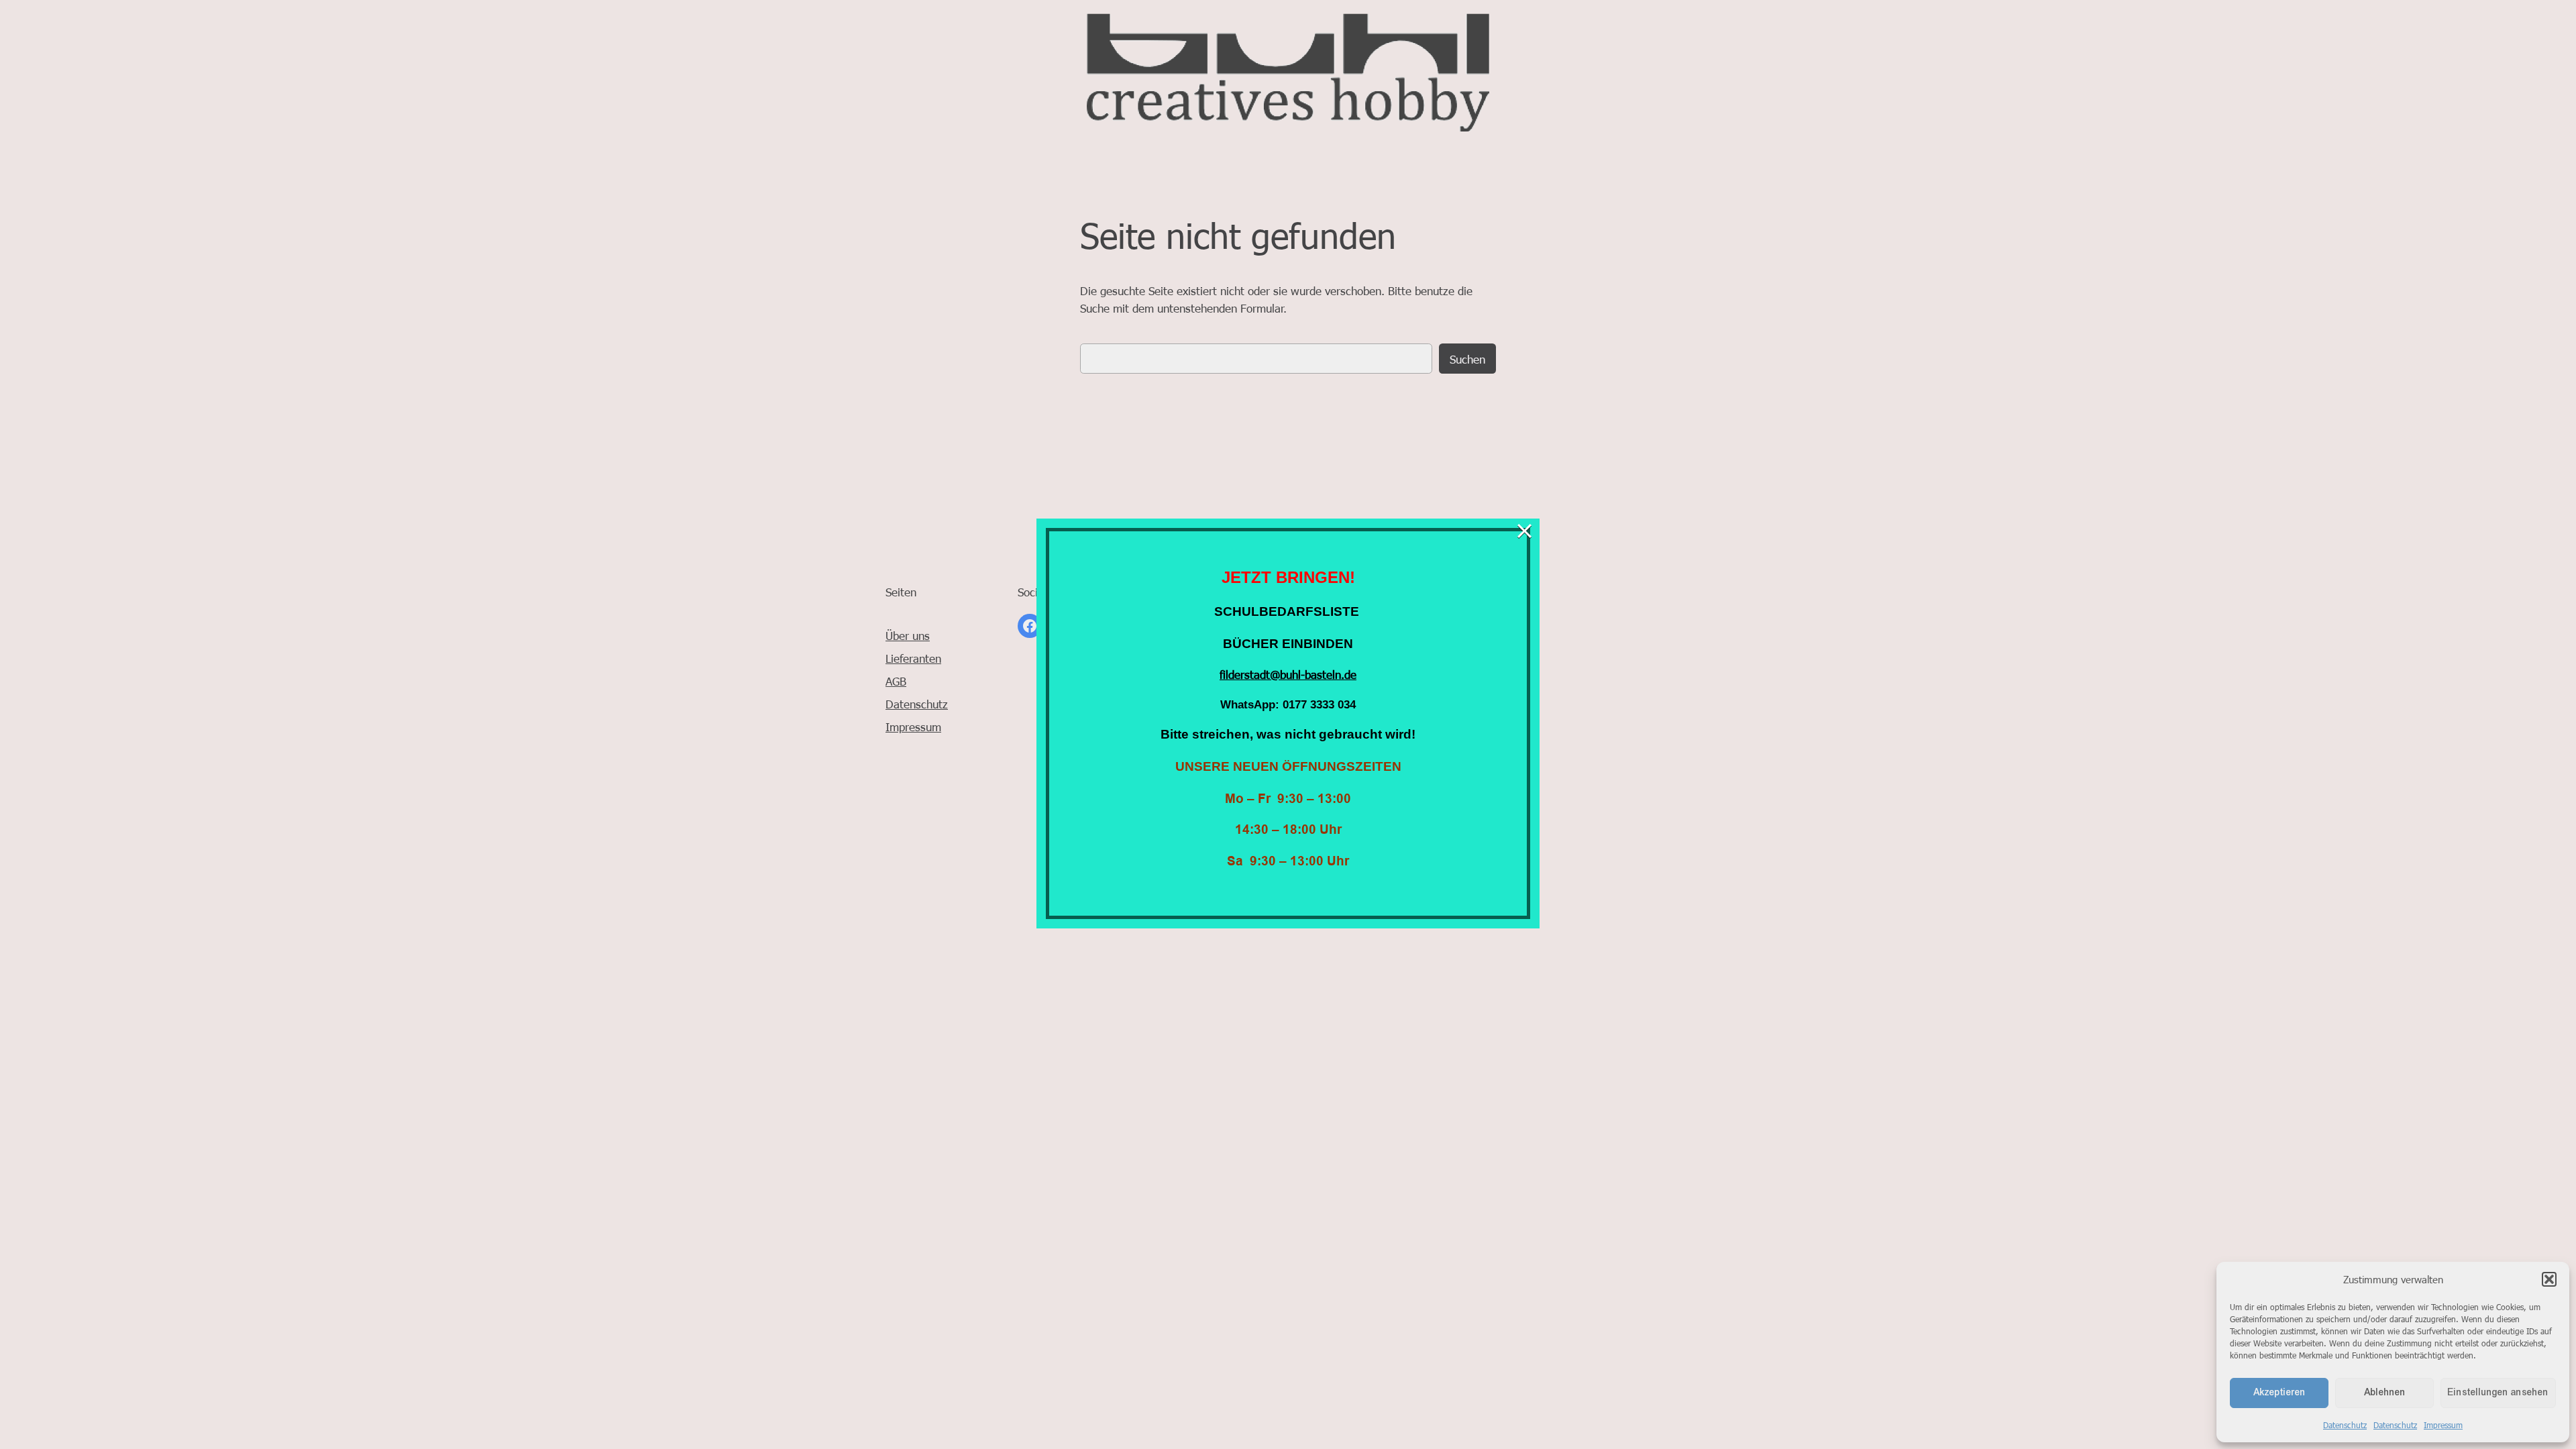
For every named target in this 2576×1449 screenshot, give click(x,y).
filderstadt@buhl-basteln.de (1288, 674)
